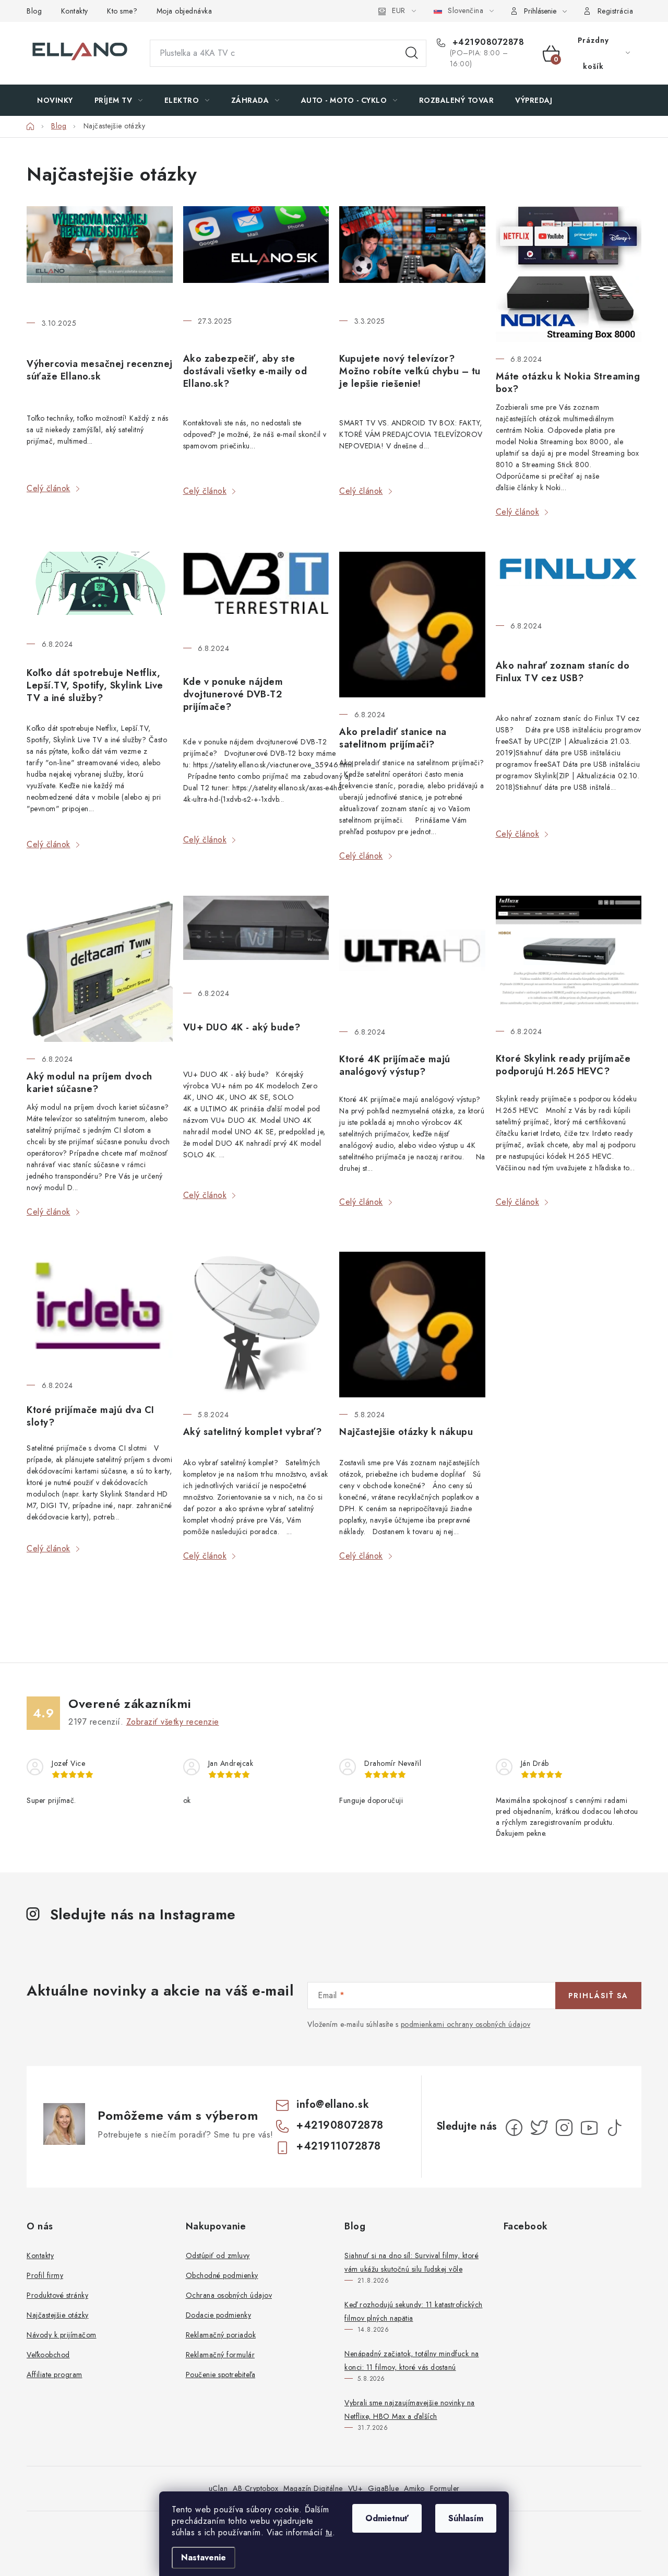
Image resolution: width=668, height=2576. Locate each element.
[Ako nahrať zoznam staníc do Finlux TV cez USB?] (569, 580)
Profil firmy (45, 2275)
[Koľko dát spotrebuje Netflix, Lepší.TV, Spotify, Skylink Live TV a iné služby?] (100, 589)
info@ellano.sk (333, 2104)
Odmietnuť (387, 2518)
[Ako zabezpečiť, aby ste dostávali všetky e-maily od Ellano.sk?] (256, 255)
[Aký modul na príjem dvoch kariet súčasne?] (100, 969)
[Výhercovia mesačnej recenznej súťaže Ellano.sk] (100, 256)
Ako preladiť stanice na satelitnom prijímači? (393, 738)
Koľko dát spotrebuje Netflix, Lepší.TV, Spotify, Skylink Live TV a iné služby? (95, 685)
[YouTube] (589, 2128)
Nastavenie (204, 2557)
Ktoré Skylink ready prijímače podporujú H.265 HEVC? (563, 1065)
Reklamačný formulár (220, 2355)
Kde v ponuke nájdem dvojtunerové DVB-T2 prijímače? (233, 694)
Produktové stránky (57, 2295)
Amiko (414, 2488)
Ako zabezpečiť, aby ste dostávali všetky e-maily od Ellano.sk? (245, 371)
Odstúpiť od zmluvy (218, 2256)
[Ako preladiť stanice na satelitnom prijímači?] (412, 625)
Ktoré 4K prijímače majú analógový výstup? (395, 1065)
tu (329, 2532)
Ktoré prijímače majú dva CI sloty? (91, 1416)
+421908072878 (487, 42)
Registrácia (616, 11)
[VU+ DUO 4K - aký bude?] (256, 936)
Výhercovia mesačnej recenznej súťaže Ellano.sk (100, 370)
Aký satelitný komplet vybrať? (253, 1432)
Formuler (445, 2488)
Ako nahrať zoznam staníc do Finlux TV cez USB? (563, 672)
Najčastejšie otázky (58, 2315)
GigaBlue (383, 2488)
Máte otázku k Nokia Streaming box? (568, 383)
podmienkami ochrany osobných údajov (466, 2024)
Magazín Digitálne (313, 2488)
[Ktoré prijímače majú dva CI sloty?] (100, 1310)
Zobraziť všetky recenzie (173, 1722)
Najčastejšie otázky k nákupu (406, 1432)
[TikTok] (614, 2128)
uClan (218, 2488)
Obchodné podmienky (222, 2275)
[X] (539, 2128)
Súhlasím (466, 2518)
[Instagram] (564, 2128)
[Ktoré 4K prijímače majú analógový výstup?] (412, 955)
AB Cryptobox (255, 2488)
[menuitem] (55, 100)
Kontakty (75, 11)
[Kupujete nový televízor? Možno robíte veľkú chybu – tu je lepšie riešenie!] (412, 255)
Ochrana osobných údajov (229, 2295)
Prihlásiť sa (598, 1996)
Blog (34, 11)
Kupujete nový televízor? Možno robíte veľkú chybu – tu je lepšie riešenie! (410, 371)
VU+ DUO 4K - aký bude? (242, 1027)
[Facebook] (514, 2128)
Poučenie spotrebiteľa (221, 2375)
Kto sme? (122, 11)
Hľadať (412, 53)
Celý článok (49, 488)
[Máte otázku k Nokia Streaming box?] (569, 274)
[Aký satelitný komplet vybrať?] (256, 1325)
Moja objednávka (184, 11)
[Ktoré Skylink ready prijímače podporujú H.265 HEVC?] (569, 955)
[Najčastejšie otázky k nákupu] (412, 1325)
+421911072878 (339, 2146)
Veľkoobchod (48, 2355)
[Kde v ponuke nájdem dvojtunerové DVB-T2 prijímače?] (256, 591)
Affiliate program (55, 2375)
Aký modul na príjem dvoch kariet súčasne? (90, 1083)
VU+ (356, 2488)
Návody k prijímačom (62, 2335)
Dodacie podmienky (219, 2315)
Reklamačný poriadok (221, 2335)
